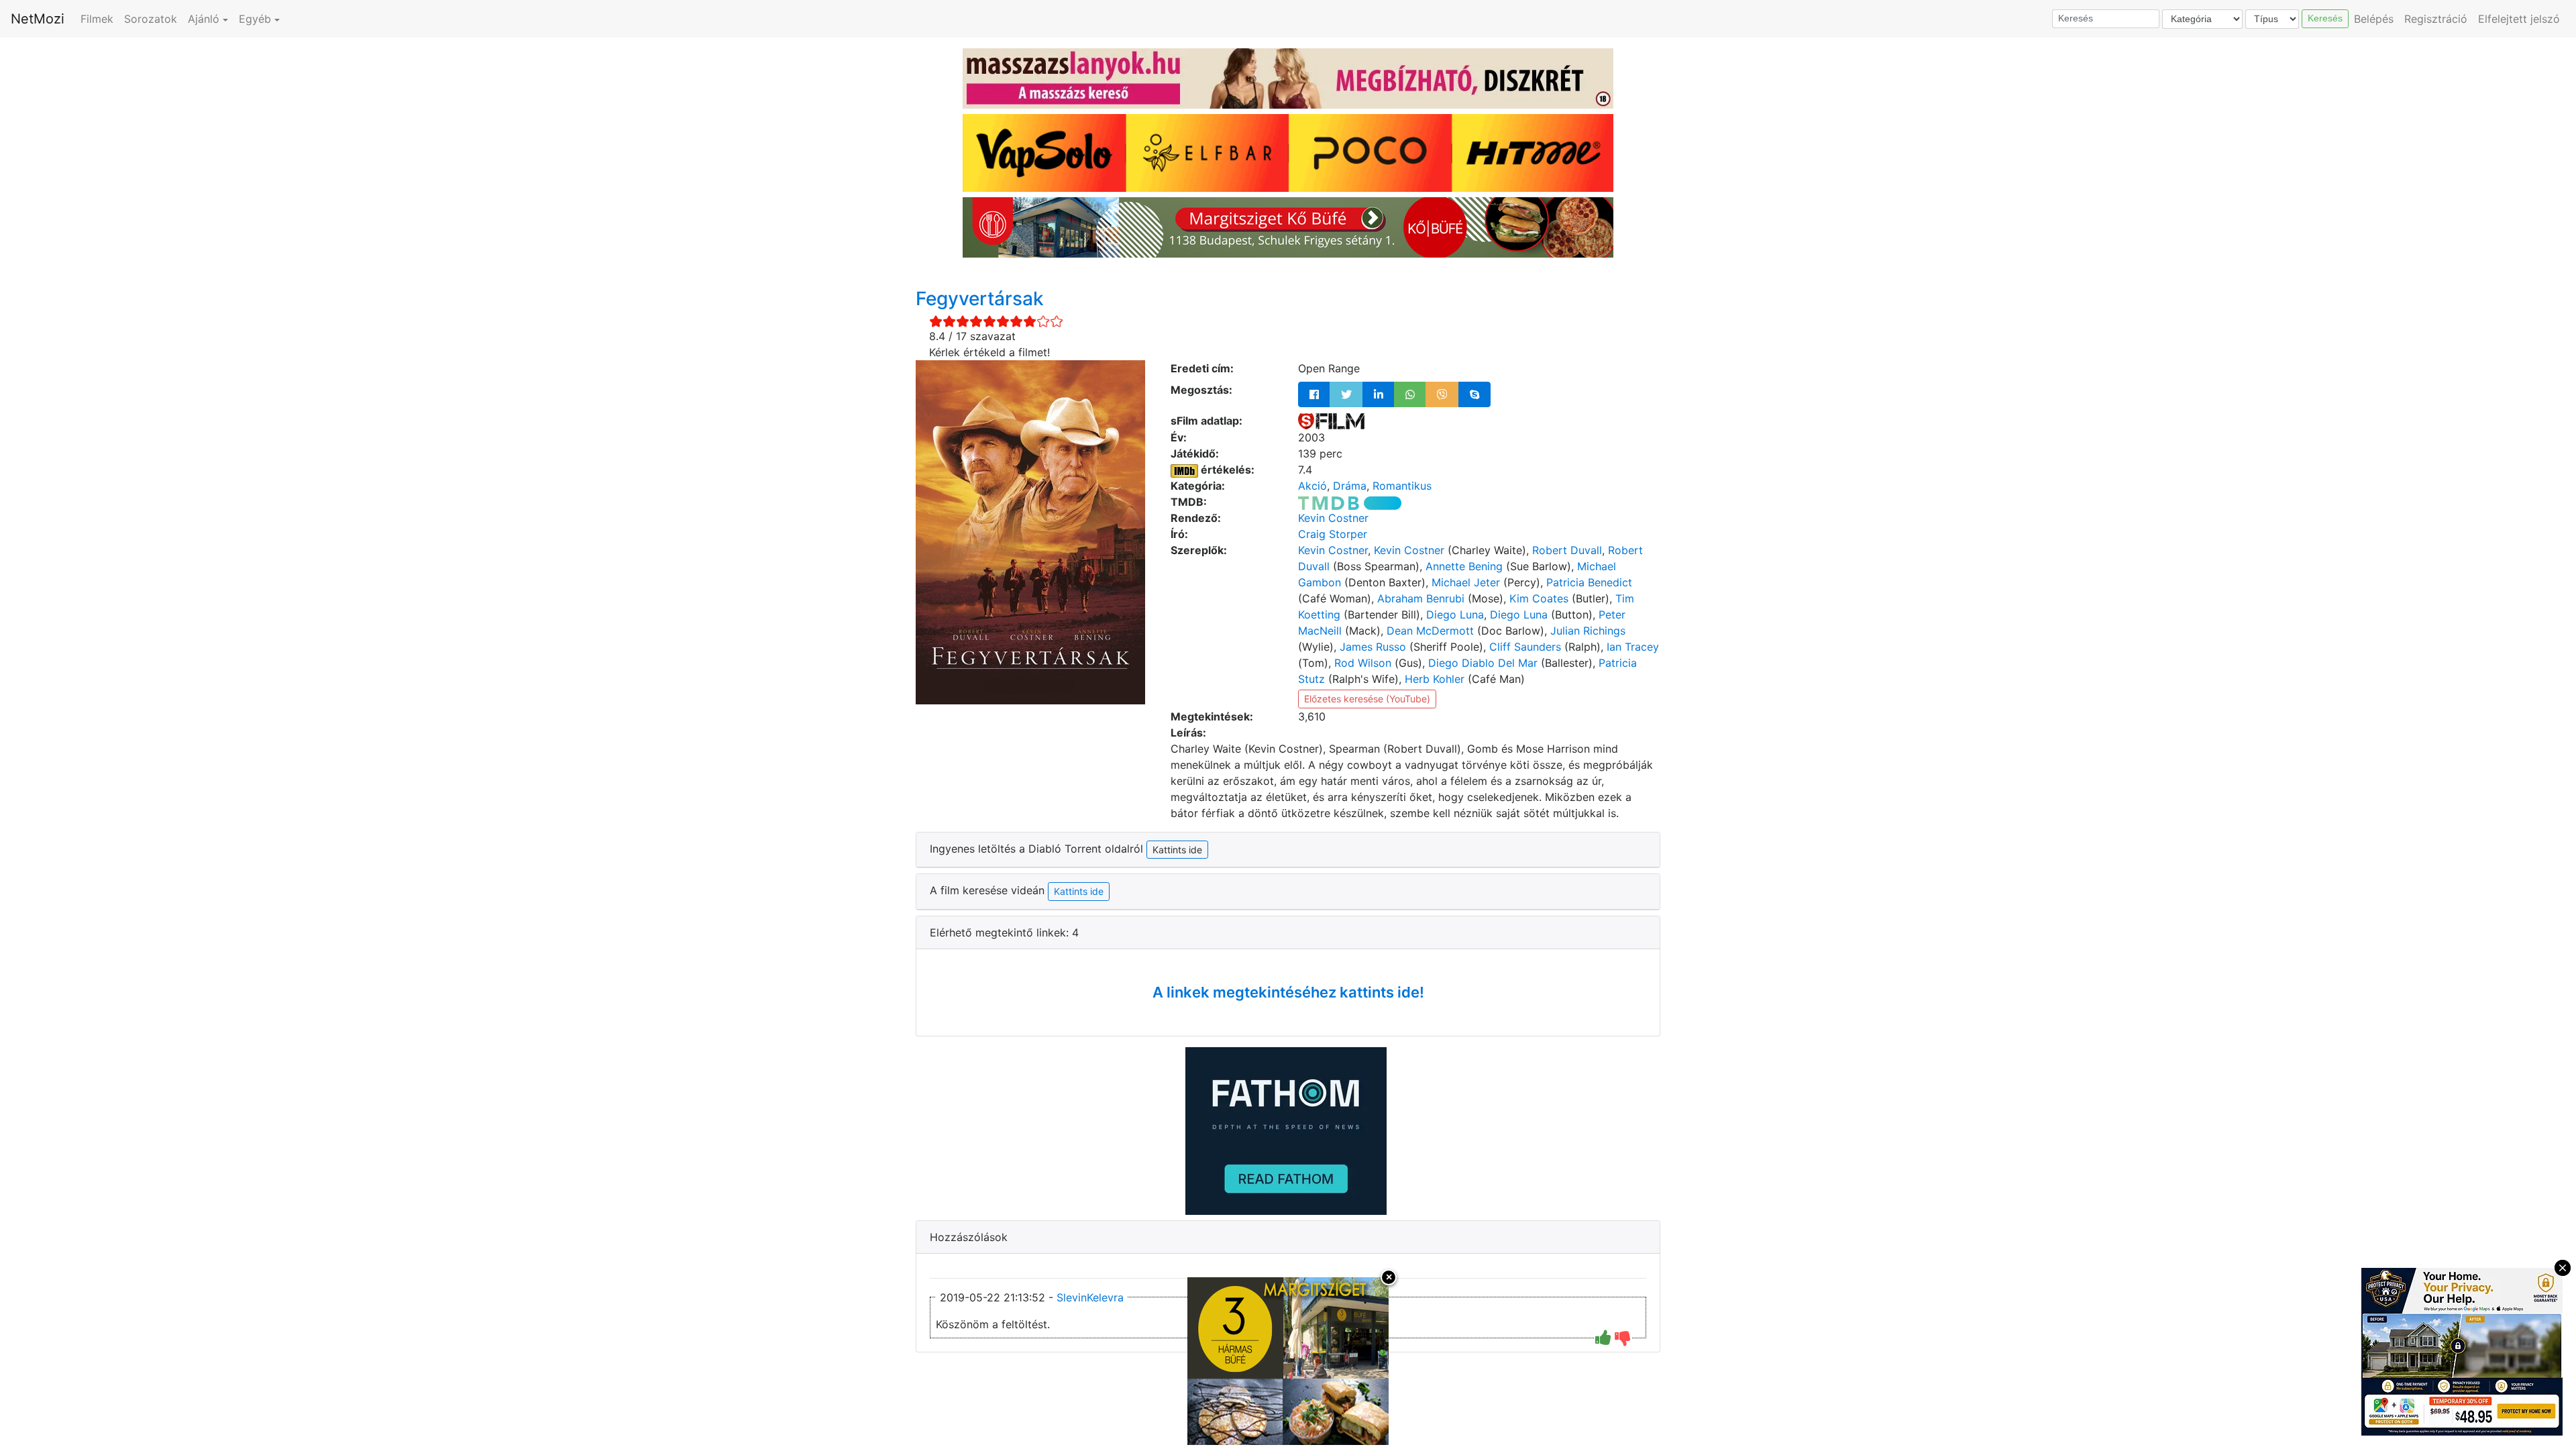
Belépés (2374, 19)
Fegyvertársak (980, 299)
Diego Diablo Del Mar (1483, 663)
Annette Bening (1464, 566)
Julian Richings (1588, 631)
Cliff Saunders (1525, 647)
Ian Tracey (1633, 647)
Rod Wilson (1363, 663)
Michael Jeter (1466, 582)
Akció (1312, 486)
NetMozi (38, 19)
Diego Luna (1455, 614)
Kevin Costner (1333, 518)
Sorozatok (151, 19)
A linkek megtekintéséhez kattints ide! (1288, 992)
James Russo (1373, 647)
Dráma (1350, 486)
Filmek (97, 19)
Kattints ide (1079, 891)
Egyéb (255, 19)
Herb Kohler (1435, 679)
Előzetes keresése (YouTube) (1367, 699)
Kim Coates (1539, 598)
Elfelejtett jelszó (2519, 19)
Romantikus (1402, 486)
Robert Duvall (1567, 550)
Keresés (2325, 18)
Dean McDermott (1430, 631)
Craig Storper (1333, 534)
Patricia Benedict (1589, 582)
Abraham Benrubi (1421, 598)
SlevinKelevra (1090, 1297)
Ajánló (204, 19)
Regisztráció (2436, 19)
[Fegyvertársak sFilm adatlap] (1331, 421)
